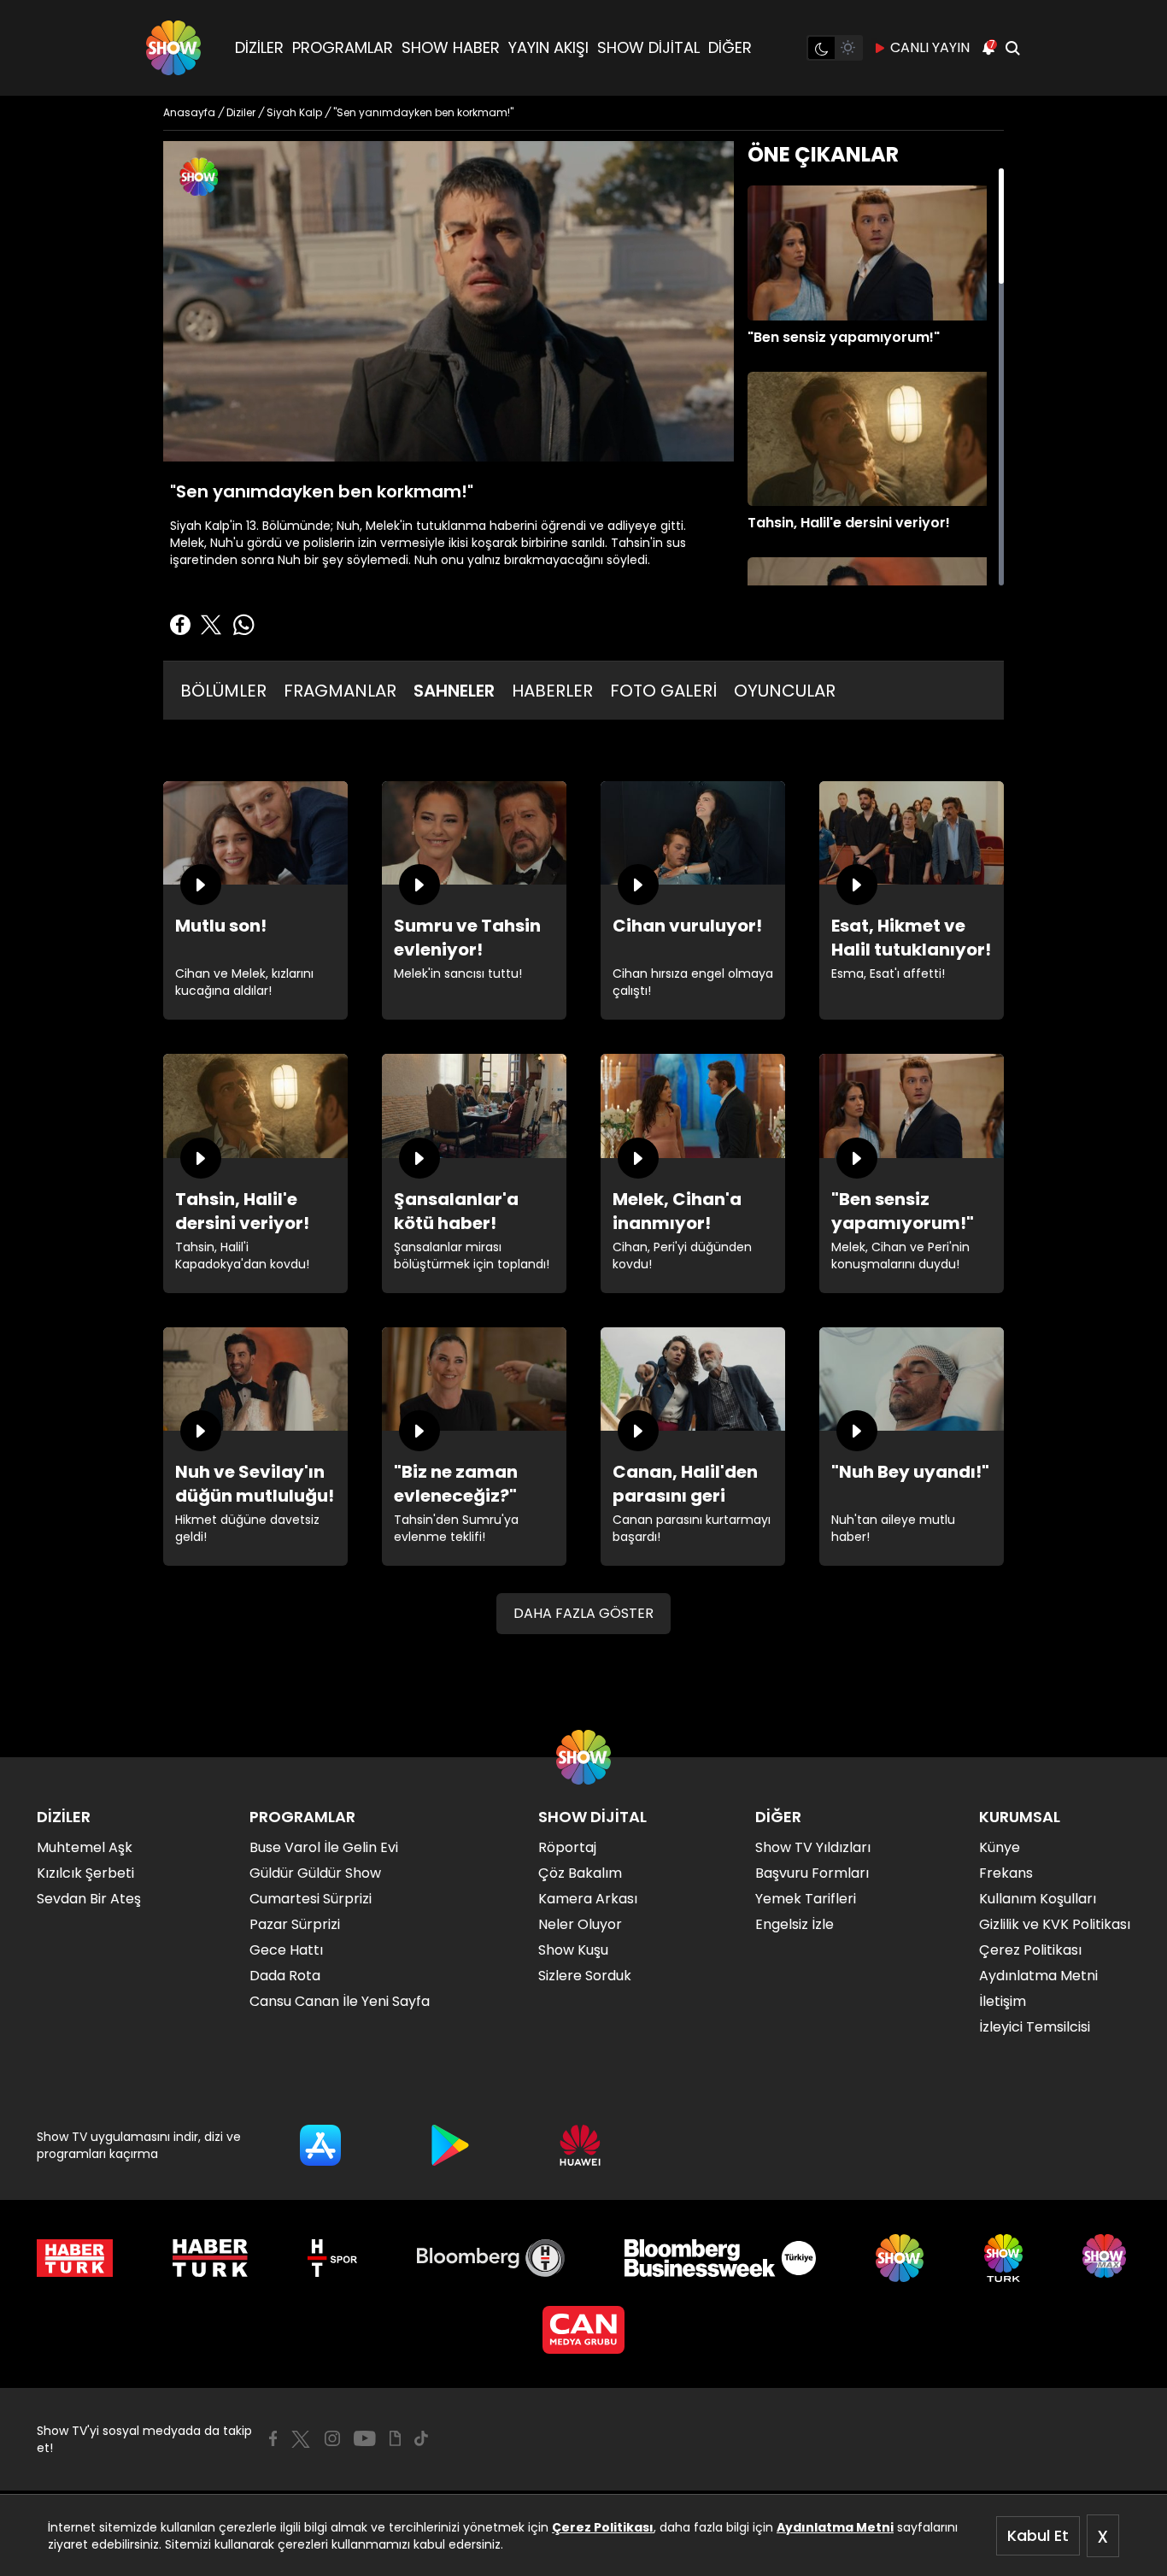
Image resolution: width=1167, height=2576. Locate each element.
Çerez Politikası (603, 2527)
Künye (1000, 1847)
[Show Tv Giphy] (395, 2438)
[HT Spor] (332, 2258)
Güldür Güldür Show (315, 1873)
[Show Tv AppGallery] (580, 2145)
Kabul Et (1038, 2535)
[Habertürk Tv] (210, 2258)
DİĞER (730, 47)
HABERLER (552, 691)
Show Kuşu (573, 1950)
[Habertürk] (75, 2258)
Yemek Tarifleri (806, 1899)
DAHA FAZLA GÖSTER (583, 1613)
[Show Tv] (173, 48)
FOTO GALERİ (663, 691)
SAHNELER (454, 691)
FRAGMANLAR (340, 691)
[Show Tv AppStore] (320, 2145)
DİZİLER (259, 47)
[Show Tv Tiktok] (421, 2438)
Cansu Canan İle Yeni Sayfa (340, 2001)
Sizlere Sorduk (585, 1976)
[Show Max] (1106, 2258)
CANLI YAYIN (930, 47)
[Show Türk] (1003, 2258)
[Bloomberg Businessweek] (720, 2258)
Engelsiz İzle (795, 1924)
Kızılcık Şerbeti (85, 1873)
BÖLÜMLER (223, 691)
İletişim (1003, 2001)
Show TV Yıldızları (813, 1847)
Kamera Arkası (588, 1899)
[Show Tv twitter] (301, 2439)
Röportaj (567, 1847)
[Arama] (1012, 48)
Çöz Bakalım (580, 1873)
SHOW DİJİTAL (648, 47)
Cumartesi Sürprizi (311, 1899)
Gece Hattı (286, 1950)
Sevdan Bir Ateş (89, 1899)
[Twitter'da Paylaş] (211, 625)
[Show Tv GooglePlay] (450, 2145)
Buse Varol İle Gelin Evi (324, 1847)
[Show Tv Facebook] (273, 2438)
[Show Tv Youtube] (365, 2438)
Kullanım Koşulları (1038, 1899)
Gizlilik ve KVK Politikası (1055, 1924)
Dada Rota (285, 1976)
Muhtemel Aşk (85, 1847)
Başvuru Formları (812, 1873)
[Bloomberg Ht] (491, 2258)
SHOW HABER (451, 47)
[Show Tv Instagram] (332, 2438)
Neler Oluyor (580, 1924)
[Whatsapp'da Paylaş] (243, 625)
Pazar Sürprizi (295, 1924)
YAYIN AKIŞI (548, 47)
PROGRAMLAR (343, 47)
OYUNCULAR (785, 691)
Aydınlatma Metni (835, 2527)
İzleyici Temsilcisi (1035, 2027)
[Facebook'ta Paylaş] (180, 625)
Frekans (1006, 1873)
